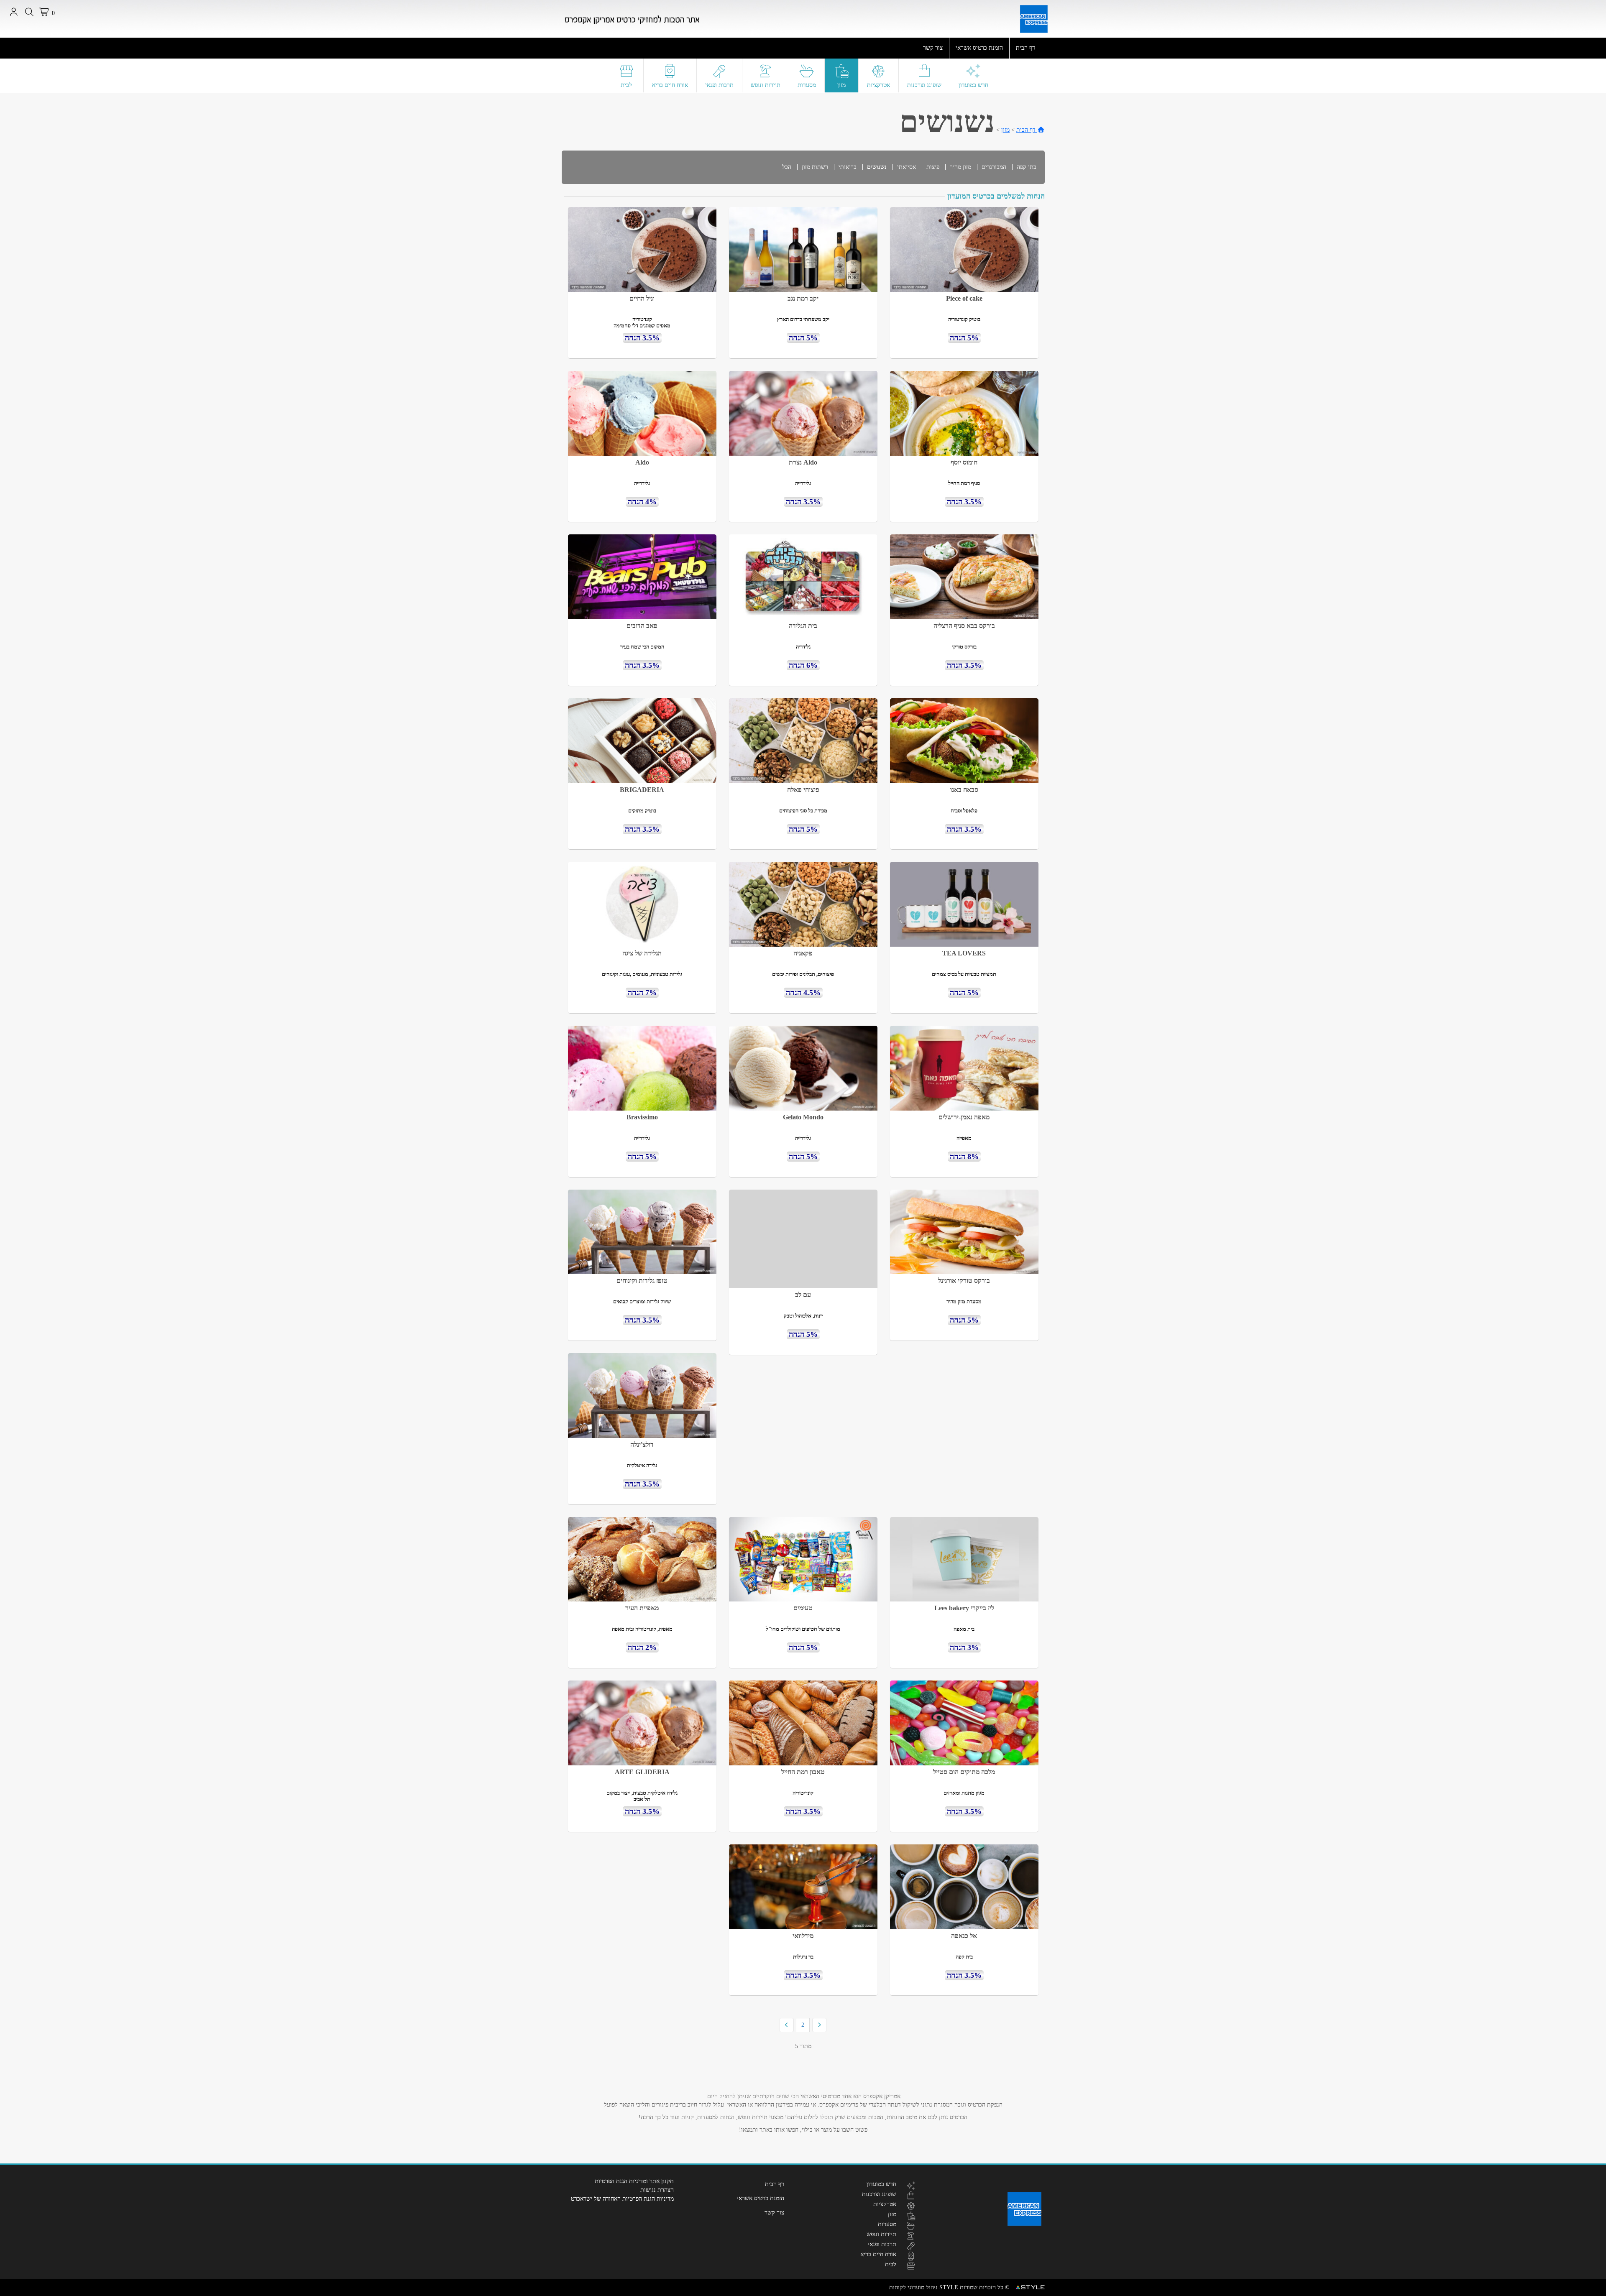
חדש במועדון (973, 85)
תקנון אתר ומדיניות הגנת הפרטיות (634, 2181)
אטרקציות (878, 85)
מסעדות (807, 85)
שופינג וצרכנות (924, 85)
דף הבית (1025, 48)
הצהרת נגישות (657, 2190)
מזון (841, 85)
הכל (787, 167)
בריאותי (848, 167)
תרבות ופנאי (719, 85)
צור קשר (933, 48)
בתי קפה (1027, 167)
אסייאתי (907, 167)
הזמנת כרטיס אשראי (979, 48)
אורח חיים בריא (670, 85)
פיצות (933, 167)
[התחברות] (14, 12)
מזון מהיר (960, 167)
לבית (626, 85)
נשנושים (877, 167)
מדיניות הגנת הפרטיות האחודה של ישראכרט (622, 2199)
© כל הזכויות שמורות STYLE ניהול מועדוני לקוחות (950, 2287)
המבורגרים (994, 167)
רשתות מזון (815, 167)
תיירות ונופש (766, 85)
